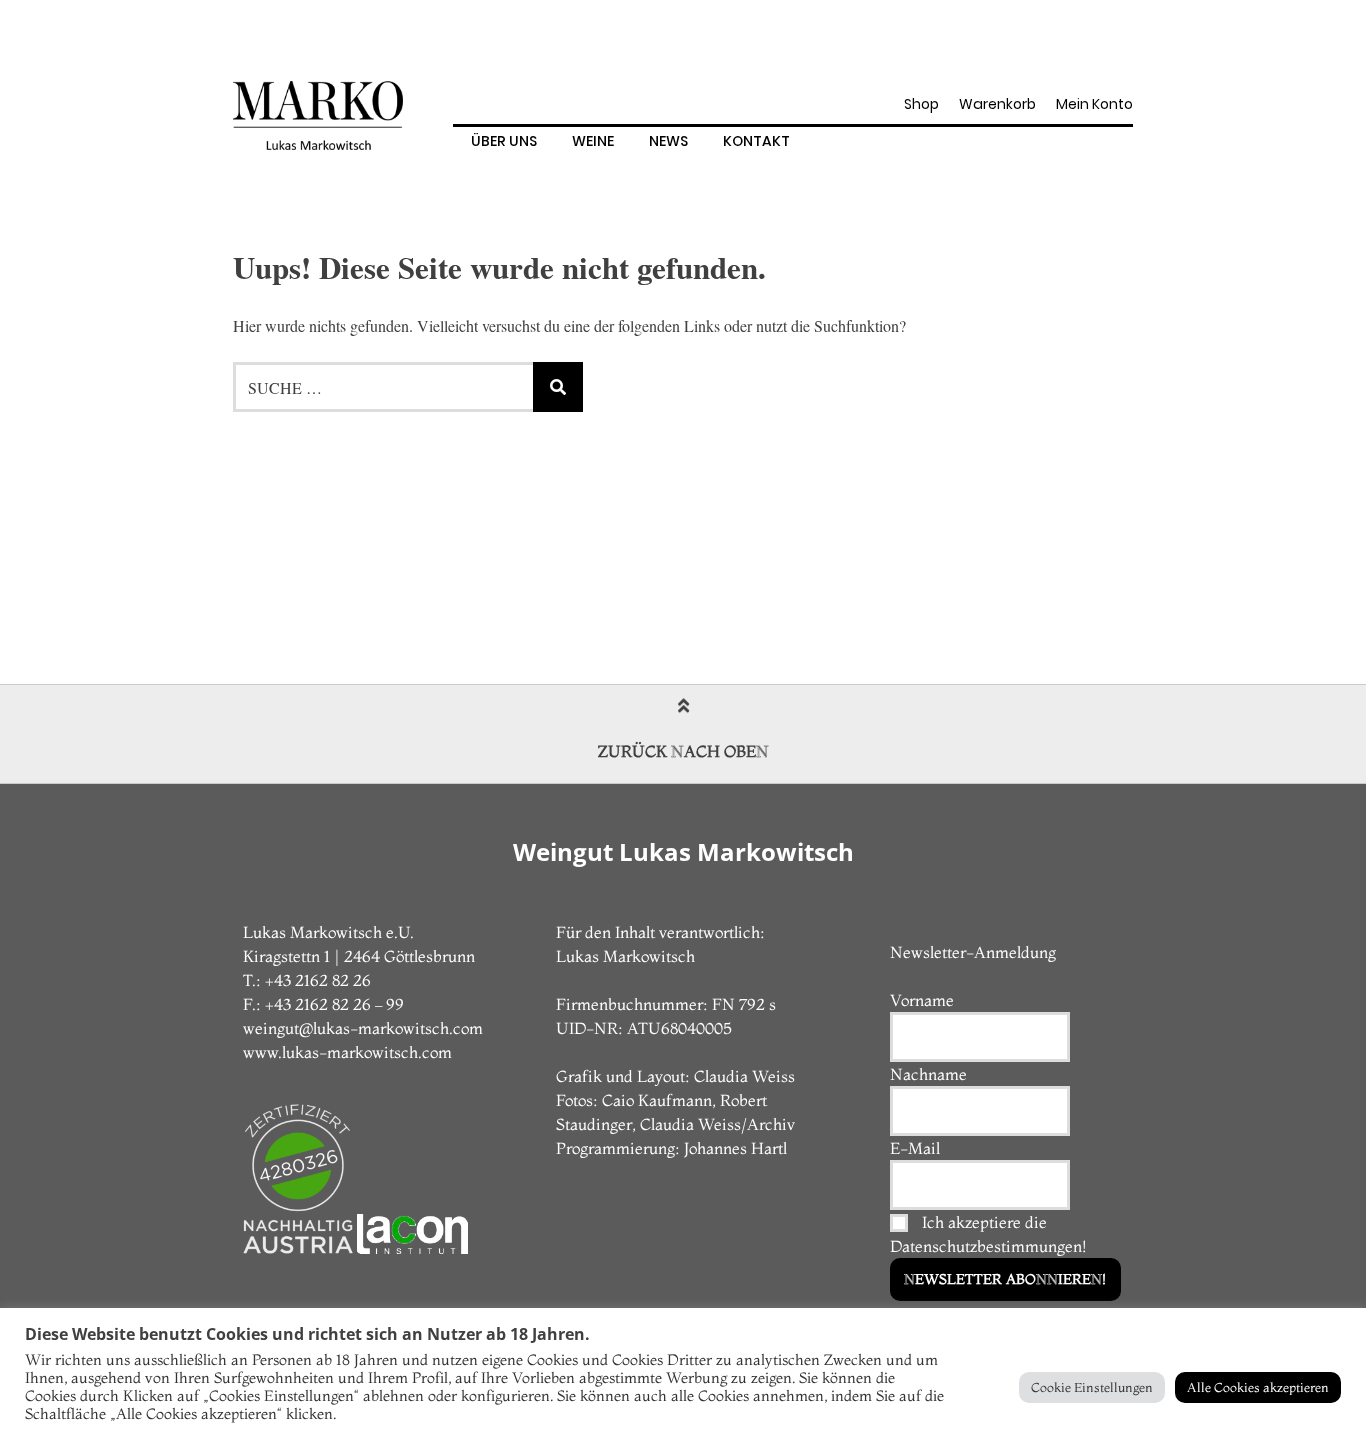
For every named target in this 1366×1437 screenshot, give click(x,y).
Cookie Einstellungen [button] (1092, 1387)
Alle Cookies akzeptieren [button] (1258, 1387)
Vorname (922, 1000)
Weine (593, 141)
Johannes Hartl (735, 1148)
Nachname (928, 1074)
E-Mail (915, 1148)
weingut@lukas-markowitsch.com (363, 1028)
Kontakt (756, 141)
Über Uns (504, 141)
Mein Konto (1094, 104)
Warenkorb (997, 104)
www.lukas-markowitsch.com (347, 1052)
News (668, 141)
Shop (921, 104)
